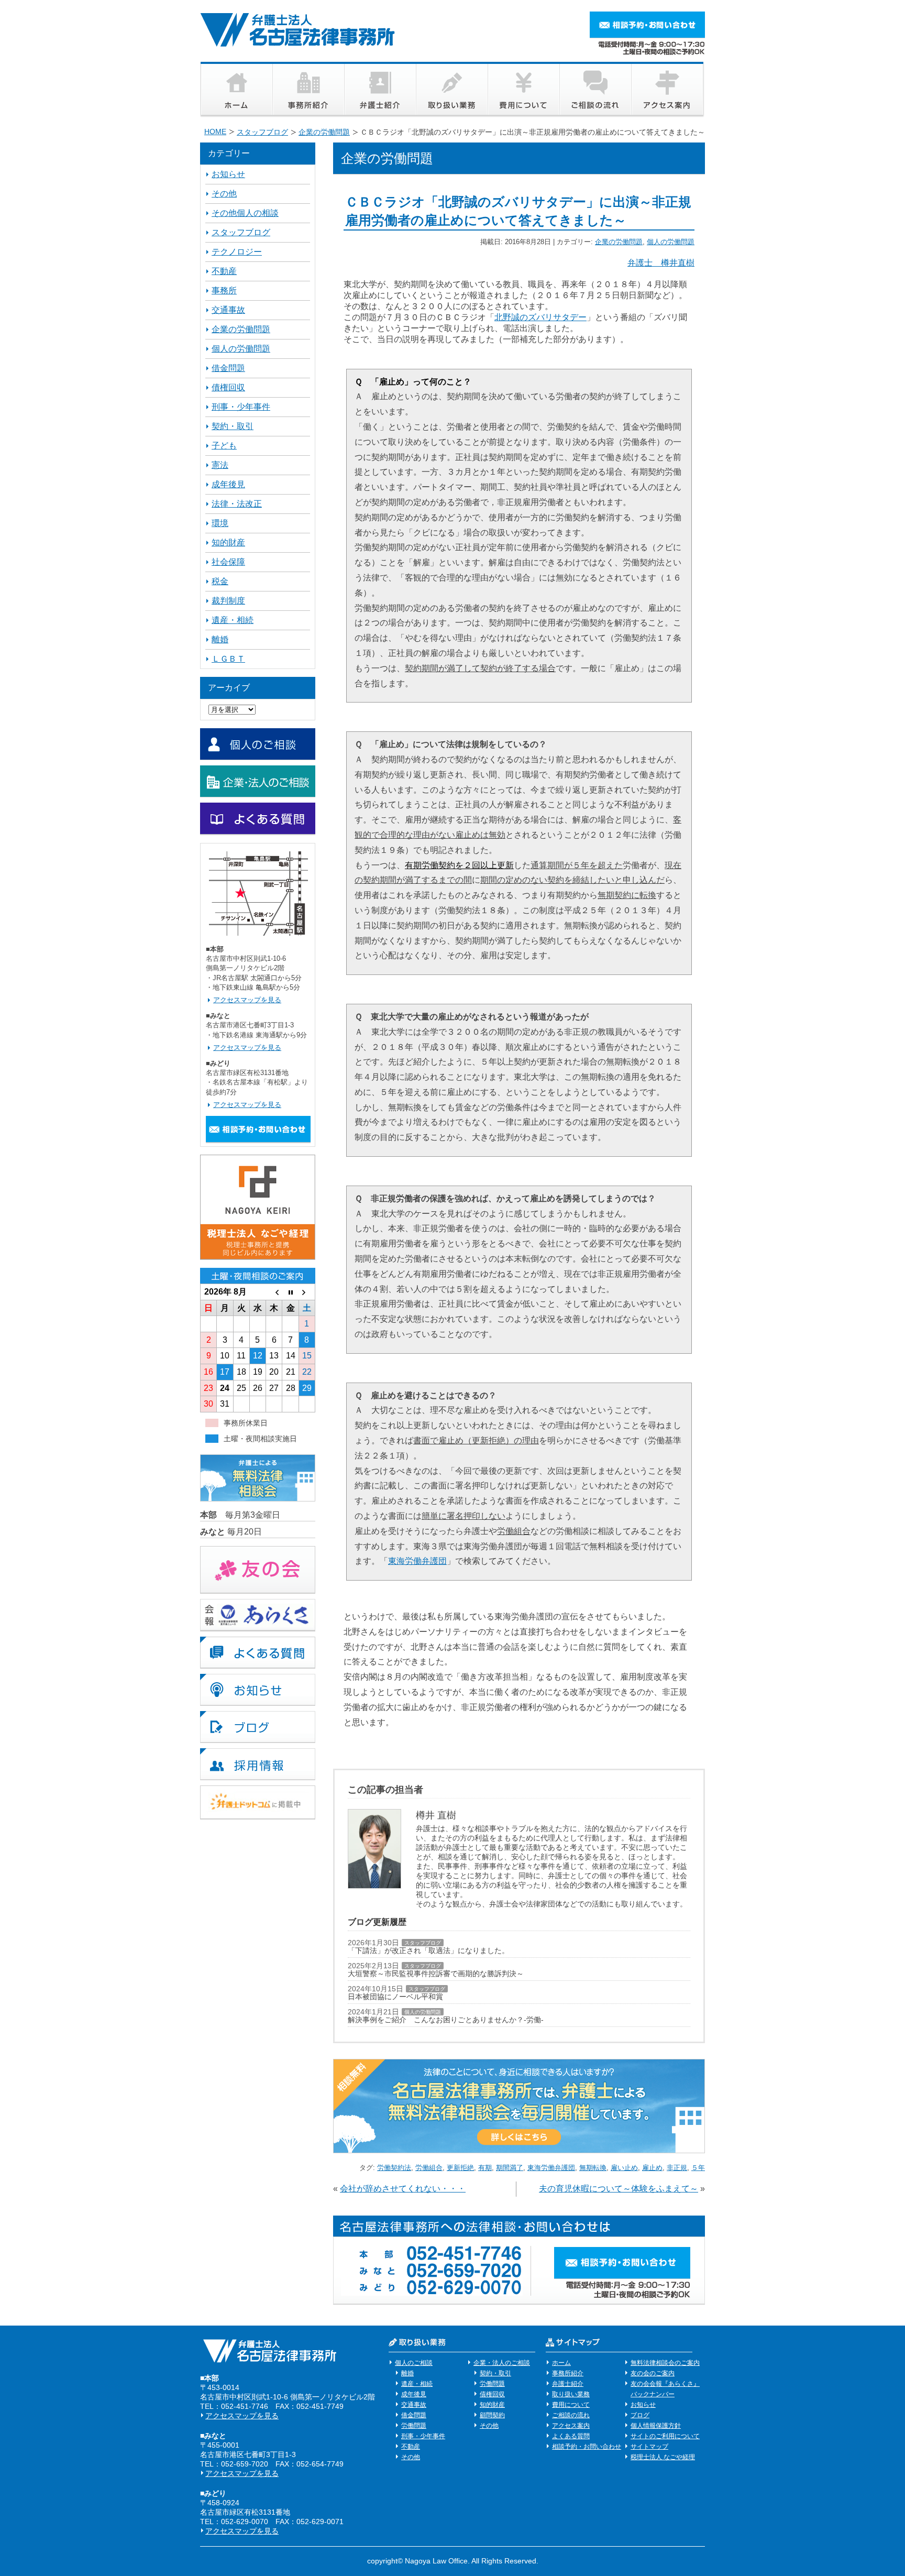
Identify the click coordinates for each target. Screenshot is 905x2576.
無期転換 (593, 2168)
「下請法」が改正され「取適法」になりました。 (428, 1950)
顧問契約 (492, 2415)
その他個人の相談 (245, 213)
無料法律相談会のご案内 (665, 2363)
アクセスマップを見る (247, 1000)
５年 (698, 2168)
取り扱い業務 (571, 2394)
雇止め (652, 2168)
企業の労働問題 (619, 242)
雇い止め (624, 2168)
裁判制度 (228, 601)
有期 (485, 2168)
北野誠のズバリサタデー (540, 317)
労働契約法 (394, 2168)
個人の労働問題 (671, 242)
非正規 (677, 2168)
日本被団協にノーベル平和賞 (395, 1997)
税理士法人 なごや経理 (663, 2457)
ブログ (640, 2415)
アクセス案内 (571, 2426)
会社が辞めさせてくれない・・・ (403, 2189)
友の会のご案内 (653, 2373)
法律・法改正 (237, 504)
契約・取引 (233, 426)
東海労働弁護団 (417, 1561)
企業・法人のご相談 (502, 2363)
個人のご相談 (414, 2363)
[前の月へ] (274, 1292)
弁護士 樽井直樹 (661, 263)
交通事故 (228, 310)
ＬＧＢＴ (228, 659)
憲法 (220, 465)
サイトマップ (649, 2447)
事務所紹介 (568, 2373)
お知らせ (228, 174)
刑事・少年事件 (241, 407)
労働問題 (414, 2426)
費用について (571, 2405)
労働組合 (429, 2168)
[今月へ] (290, 1292)
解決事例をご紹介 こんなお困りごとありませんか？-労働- (446, 2020)
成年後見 (228, 484)
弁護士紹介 (568, 2384)
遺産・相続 (233, 620)
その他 (224, 194)
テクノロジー (237, 252)
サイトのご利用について (665, 2436)
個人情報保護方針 (656, 2426)
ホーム (561, 2363)
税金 (220, 581)
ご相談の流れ (571, 2415)
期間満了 (510, 2168)
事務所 (224, 291)
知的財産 (228, 542)
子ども (224, 446)
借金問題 (228, 368)
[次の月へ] (307, 1292)
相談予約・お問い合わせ (587, 2447)
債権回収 (228, 387)
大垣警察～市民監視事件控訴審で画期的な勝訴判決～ (436, 1974)
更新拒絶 (460, 2168)
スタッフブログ (423, 1943)
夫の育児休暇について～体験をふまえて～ (619, 2189)
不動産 (224, 271)
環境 (220, 523)
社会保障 (228, 562)
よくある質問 (571, 2436)
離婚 (220, 639)
